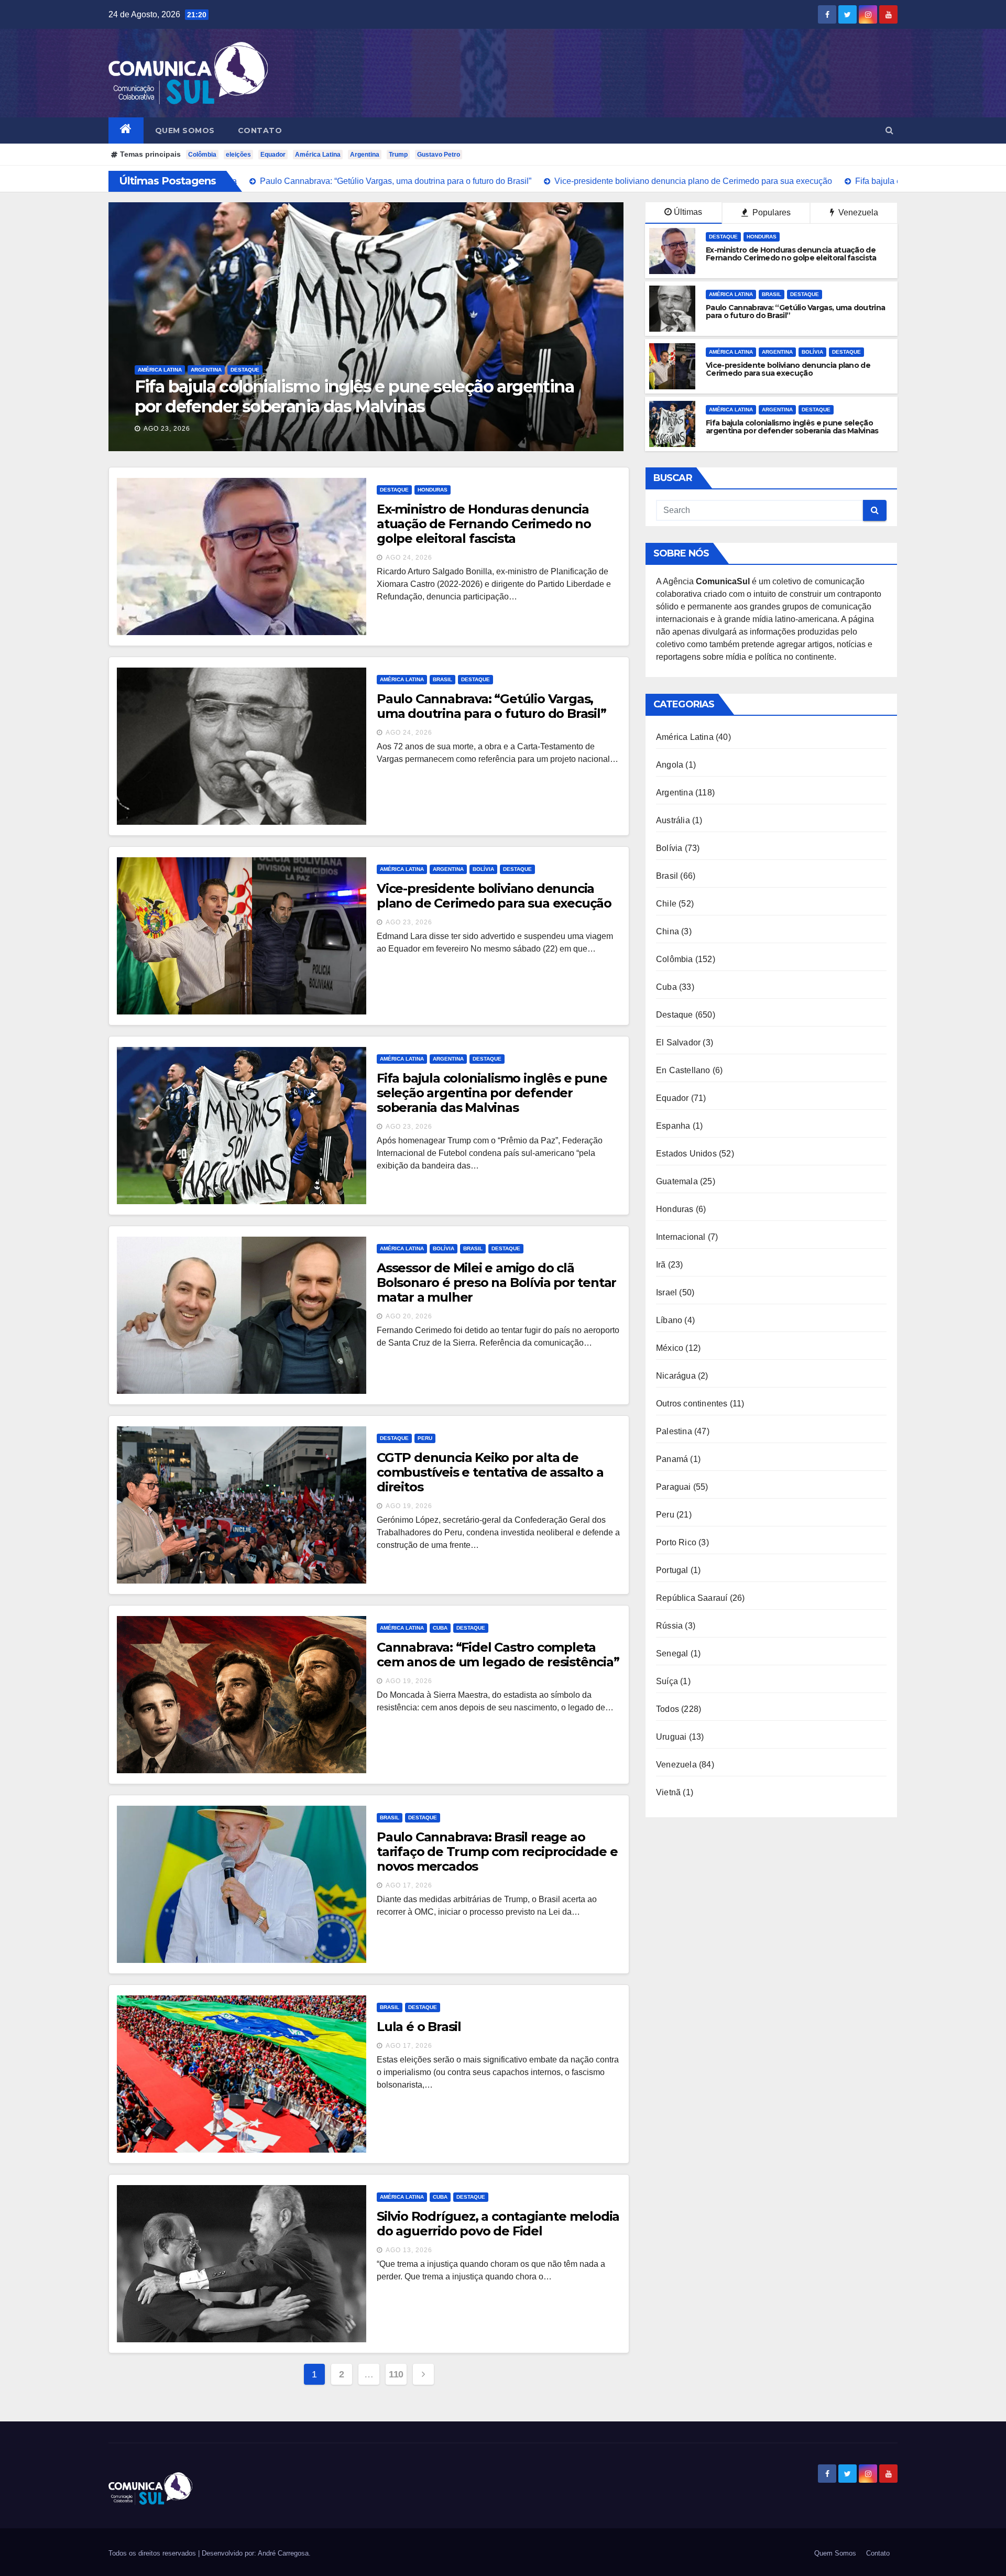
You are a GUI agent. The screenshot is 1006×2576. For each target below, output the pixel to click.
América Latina (318, 155)
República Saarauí (692, 1598)
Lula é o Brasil (419, 2027)
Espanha (673, 1126)
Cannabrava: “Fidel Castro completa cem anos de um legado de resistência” (498, 1655)
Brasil (231, 370)
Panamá (672, 1459)
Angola (670, 765)
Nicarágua (676, 1376)
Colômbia (202, 155)
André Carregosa (283, 2553)
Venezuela (857, 212)
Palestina (674, 1431)
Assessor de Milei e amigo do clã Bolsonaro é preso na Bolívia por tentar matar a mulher (347, 396)
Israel (666, 1292)
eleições (238, 155)
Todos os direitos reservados (153, 2553)
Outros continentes (692, 1404)
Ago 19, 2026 (409, 1506)
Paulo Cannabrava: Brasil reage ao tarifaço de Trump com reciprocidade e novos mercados (497, 1852)
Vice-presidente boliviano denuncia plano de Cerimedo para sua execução (494, 896)
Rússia (669, 1626)
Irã (661, 1265)
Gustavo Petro (439, 155)
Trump (398, 155)
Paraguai (674, 1487)
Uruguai (671, 1737)
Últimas (688, 212)
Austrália (673, 820)
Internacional (681, 1237)
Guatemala (677, 1181)
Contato (260, 130)
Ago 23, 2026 (409, 922)
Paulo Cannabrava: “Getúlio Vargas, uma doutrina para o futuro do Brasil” (491, 706)
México (670, 1348)
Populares (770, 212)
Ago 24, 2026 (409, 558)
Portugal (672, 1570)
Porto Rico (676, 1542)
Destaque (264, 370)
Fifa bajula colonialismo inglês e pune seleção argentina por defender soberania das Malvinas (492, 1093)
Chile (666, 904)
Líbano (669, 1320)
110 (396, 2374)
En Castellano (683, 1070)
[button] (889, 130)
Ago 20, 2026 (167, 429)
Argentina (365, 155)
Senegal (672, 1653)
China (668, 931)
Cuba (440, 1628)
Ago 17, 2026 (409, 1885)
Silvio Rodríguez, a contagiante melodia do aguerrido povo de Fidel (498, 2224)
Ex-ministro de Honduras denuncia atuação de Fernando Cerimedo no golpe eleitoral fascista (484, 524)
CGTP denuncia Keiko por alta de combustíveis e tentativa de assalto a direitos (490, 1472)
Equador (273, 155)
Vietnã (668, 1792)
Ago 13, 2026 (409, 2250)
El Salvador (678, 1043)
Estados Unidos (686, 1154)
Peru (425, 1438)
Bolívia (201, 370)
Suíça (667, 1681)
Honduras (762, 237)
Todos (668, 1709)
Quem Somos (185, 130)
